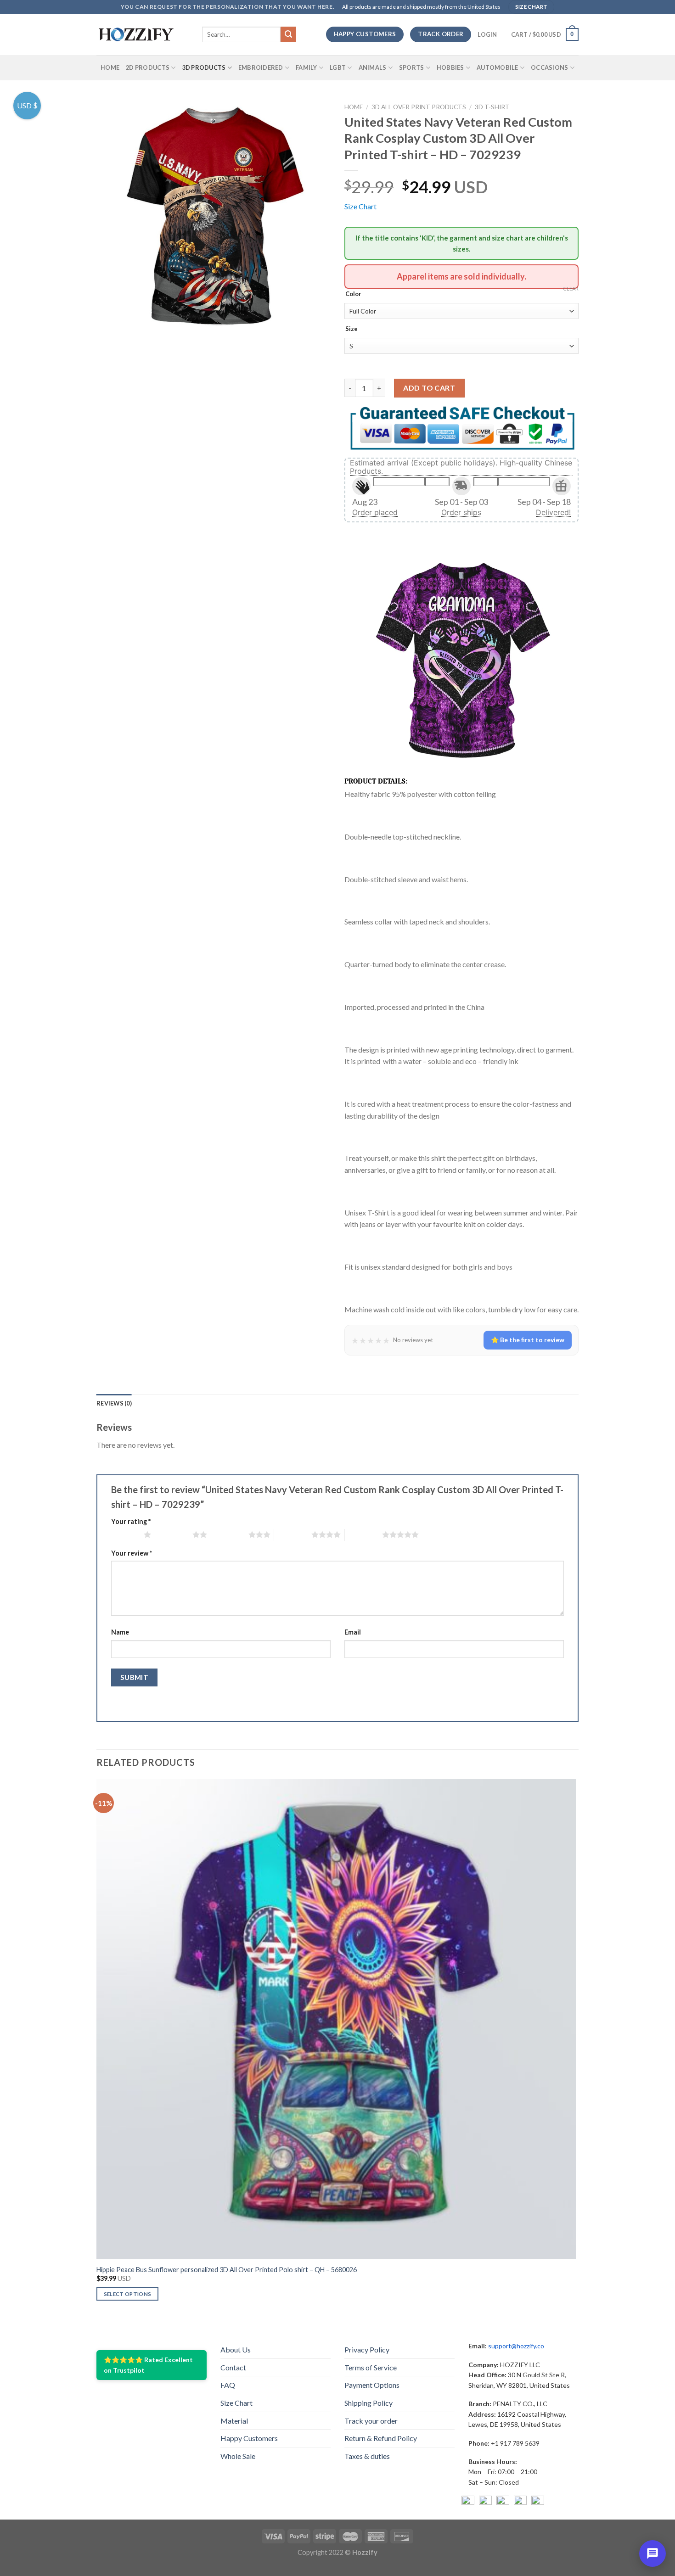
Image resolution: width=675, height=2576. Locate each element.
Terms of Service (371, 2367)
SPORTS (412, 67)
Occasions (549, 67)
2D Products (148, 67)
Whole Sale (238, 2456)
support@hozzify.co (516, 2346)
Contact (233, 2367)
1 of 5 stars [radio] (125, 1534)
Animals (373, 67)
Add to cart (429, 388)
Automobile (498, 67)
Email (353, 1632)
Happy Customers (249, 2438)
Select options (128, 2294)
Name (120, 1632)
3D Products (204, 67)
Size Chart (360, 206)
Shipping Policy (368, 2403)
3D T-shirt (492, 107)
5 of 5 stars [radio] (363, 1534)
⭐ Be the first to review (528, 1340)
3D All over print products (419, 107)
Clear (571, 288)
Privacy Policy (367, 2349)
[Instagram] (485, 2502)
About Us (236, 2349)
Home (110, 67)
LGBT (338, 67)
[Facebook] (468, 2502)
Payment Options (372, 2385)
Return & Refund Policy (381, 2438)
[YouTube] (503, 2502)
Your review (132, 1553)
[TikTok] (538, 2502)
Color (353, 294)
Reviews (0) (114, 1403)
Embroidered (261, 67)
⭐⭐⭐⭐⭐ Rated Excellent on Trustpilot (148, 2365)
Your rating (131, 1521)
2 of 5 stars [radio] (174, 1534)
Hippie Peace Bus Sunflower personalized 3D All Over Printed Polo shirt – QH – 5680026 (227, 2270)
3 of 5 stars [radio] (230, 1534)
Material (234, 2421)
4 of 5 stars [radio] (293, 1534)
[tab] (114, 1403)
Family (307, 67)
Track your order (371, 2421)
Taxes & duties (367, 2456)
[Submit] (288, 34)
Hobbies (450, 67)
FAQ (228, 2385)
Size (352, 329)
